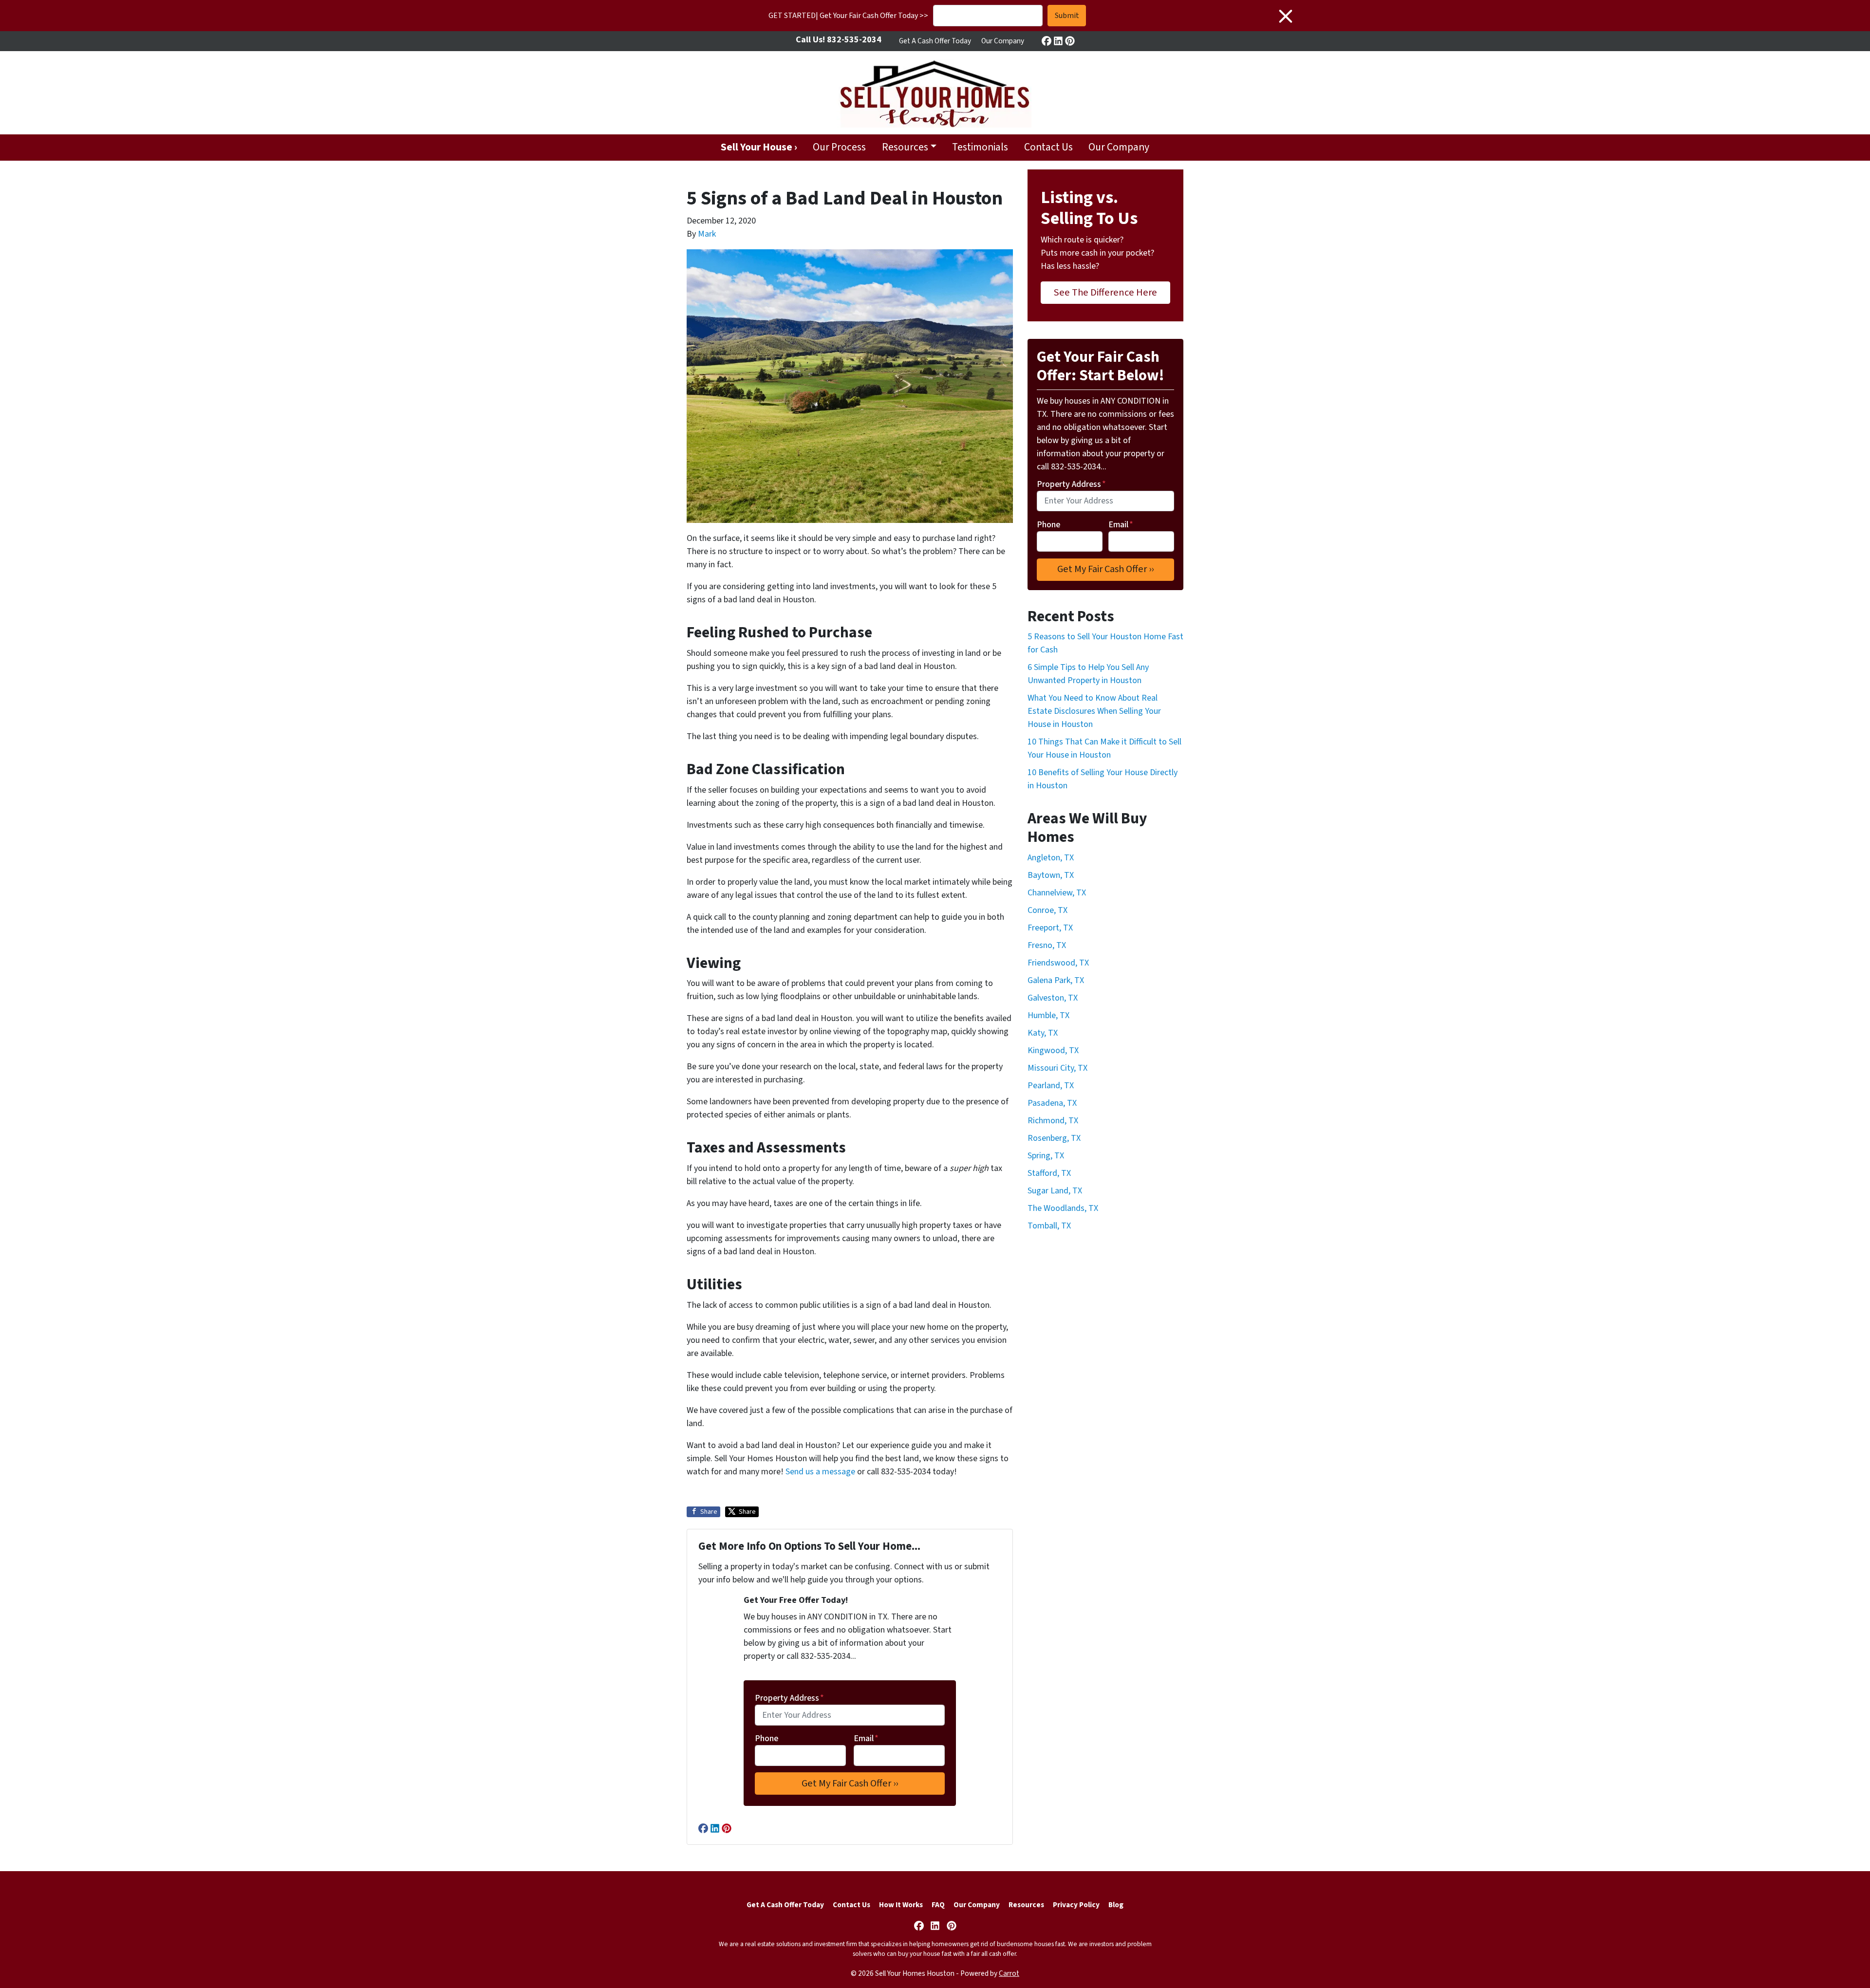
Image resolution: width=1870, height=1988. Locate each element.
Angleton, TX (1051, 858)
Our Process (839, 147)
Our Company (1003, 41)
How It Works (901, 1905)
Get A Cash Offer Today (935, 41)
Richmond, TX (1053, 1121)
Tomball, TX (1049, 1226)
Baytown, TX (1051, 875)
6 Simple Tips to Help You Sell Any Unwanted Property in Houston (1088, 674)
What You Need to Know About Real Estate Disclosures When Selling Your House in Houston (1094, 711)
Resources (905, 147)
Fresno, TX (1047, 945)
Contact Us (1048, 147)
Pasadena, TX (1052, 1103)
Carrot (1009, 1973)
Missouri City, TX (1057, 1068)
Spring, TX (1046, 1156)
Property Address (789, 1698)
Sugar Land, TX (1055, 1191)
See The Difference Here (1105, 292)
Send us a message (820, 1472)
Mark (707, 234)
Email (866, 1738)
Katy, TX (1043, 1033)
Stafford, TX (1049, 1173)
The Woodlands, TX (1063, 1208)
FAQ (938, 1905)
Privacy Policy (1076, 1905)
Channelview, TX (1057, 893)
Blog (1116, 1905)
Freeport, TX (1050, 928)
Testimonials (980, 147)
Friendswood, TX (1058, 963)
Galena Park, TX (1056, 980)
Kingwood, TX (1053, 1050)
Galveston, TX (1053, 998)
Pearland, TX (1051, 1086)
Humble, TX (1048, 1015)
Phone (767, 1738)
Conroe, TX (1047, 910)
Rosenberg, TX (1054, 1138)
